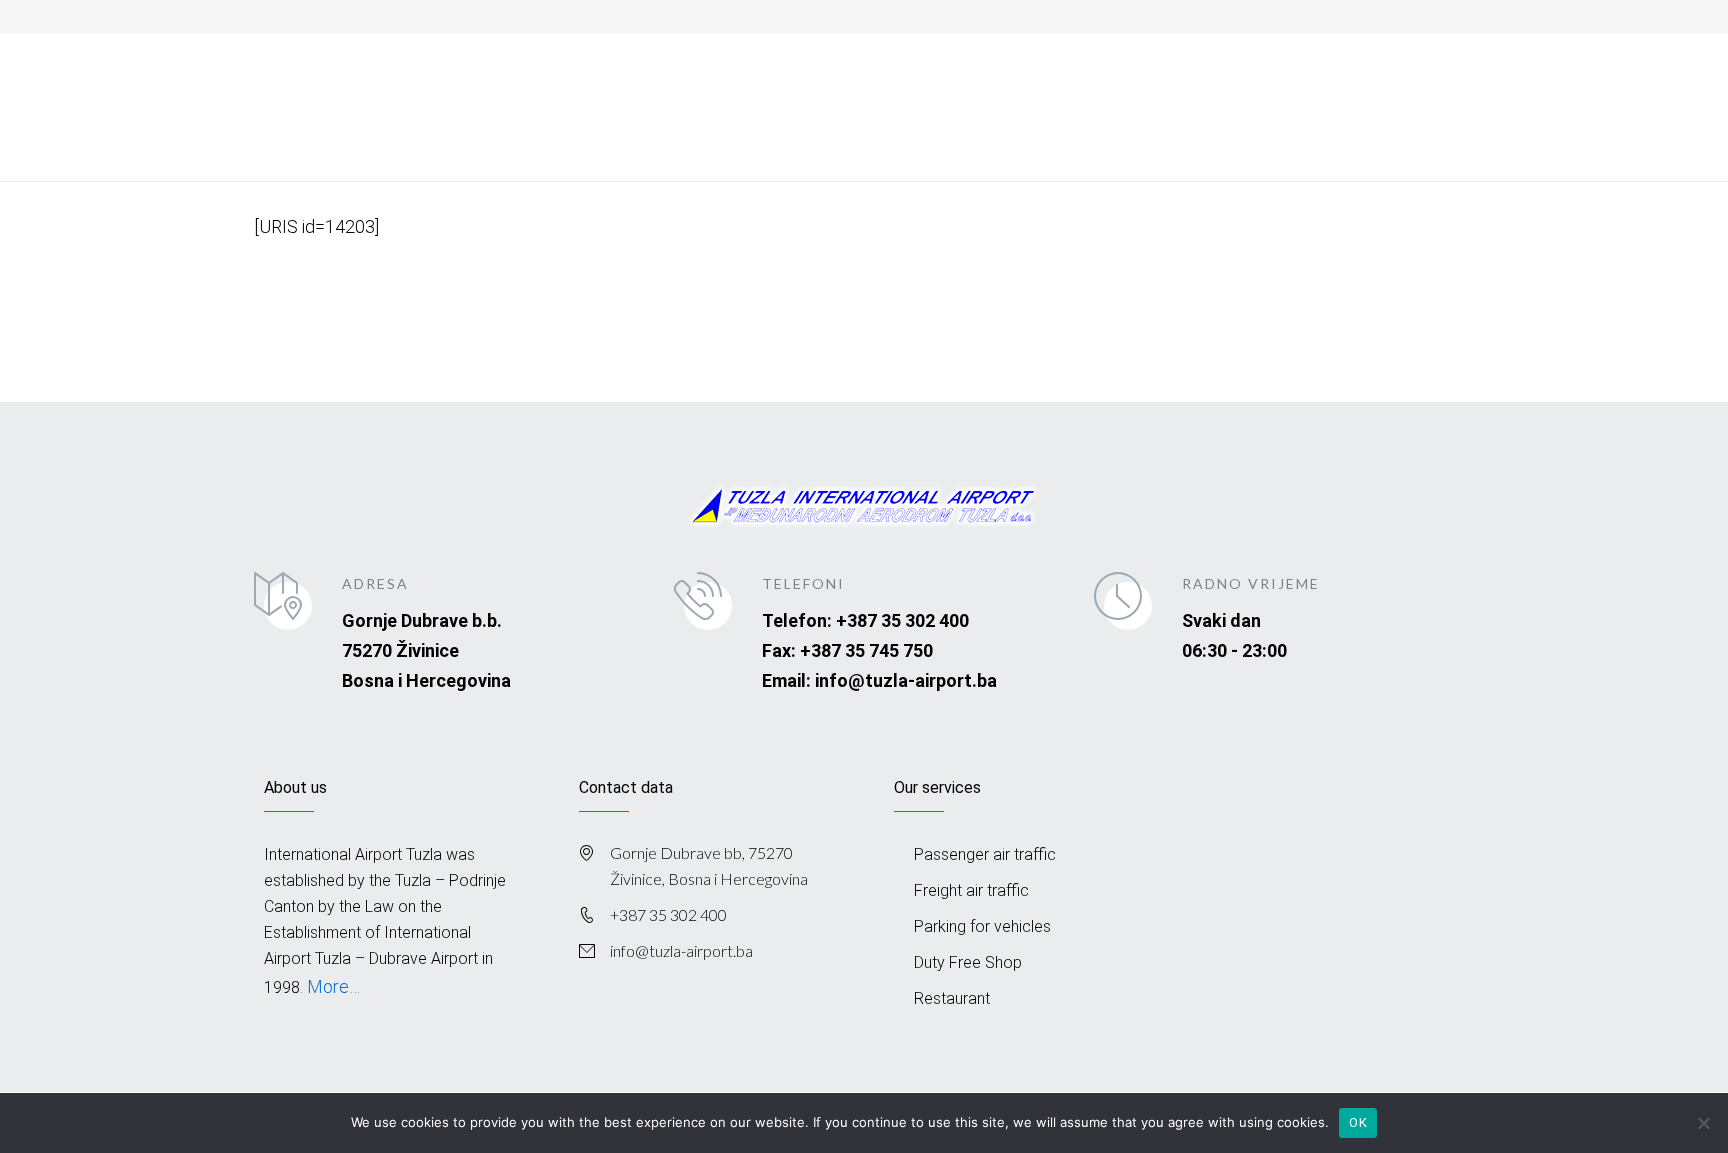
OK (1358, 1122)
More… (331, 986)
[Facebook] (1326, 14)
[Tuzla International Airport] (404, 76)
